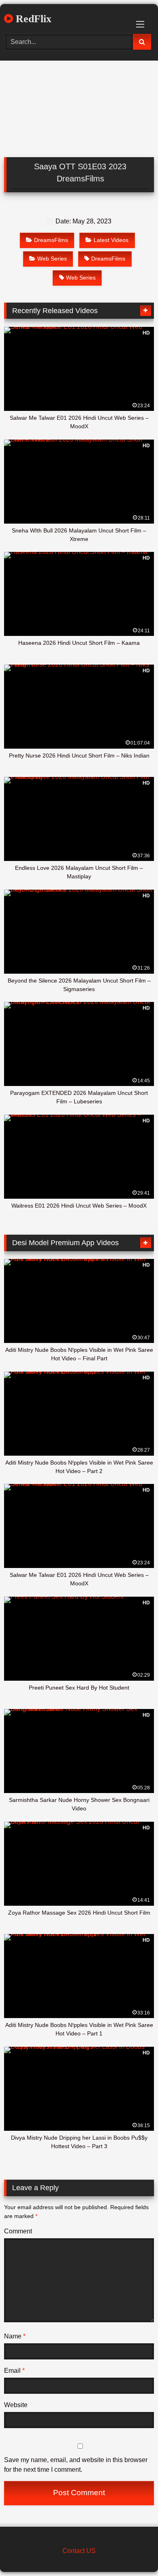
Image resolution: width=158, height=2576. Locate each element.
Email (14, 2371)
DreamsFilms (51, 240)
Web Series (52, 259)
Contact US (79, 2551)
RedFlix (32, 19)
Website (16, 2405)
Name (15, 2336)
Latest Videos (111, 240)
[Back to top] (133, 2552)
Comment (18, 2231)
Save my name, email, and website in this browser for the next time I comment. (76, 2465)
